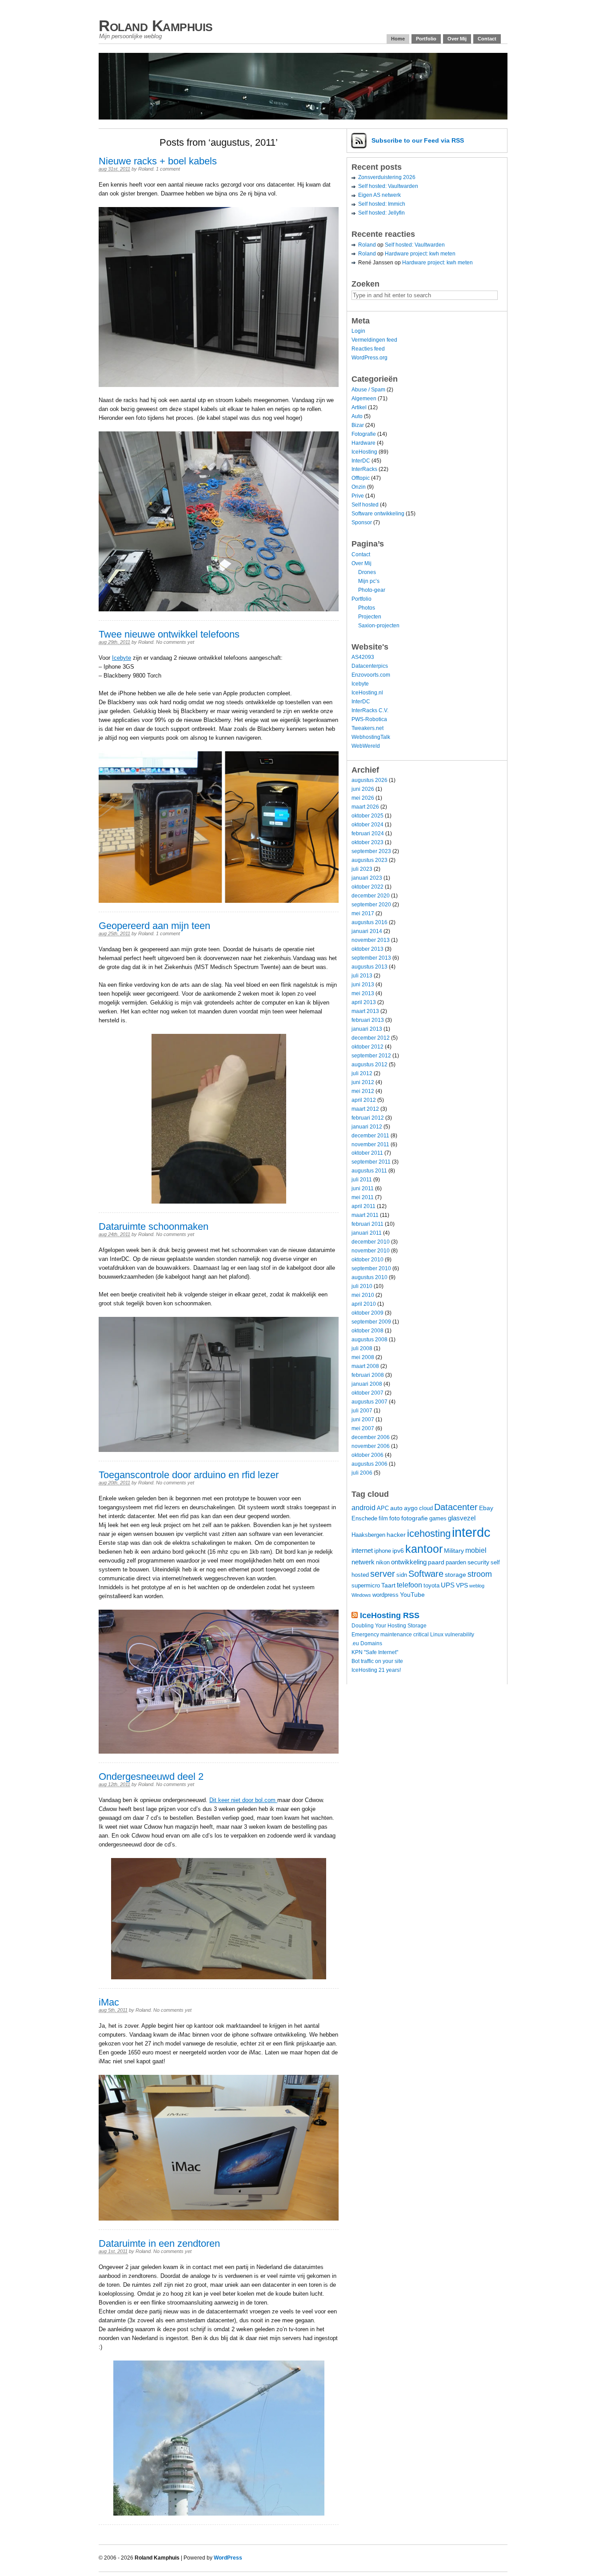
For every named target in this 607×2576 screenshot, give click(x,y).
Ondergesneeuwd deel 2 (151, 1776)
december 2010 (371, 1242)
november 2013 (371, 940)
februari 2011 (367, 1224)
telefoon (409, 1585)
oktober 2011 (367, 1153)
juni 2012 (363, 1082)
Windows (361, 1595)
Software (426, 1573)
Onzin (359, 487)
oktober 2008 (367, 1331)
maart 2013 (365, 1011)
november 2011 (370, 1144)
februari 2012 (368, 1118)
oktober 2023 (367, 842)
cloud (426, 1508)
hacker (396, 1535)
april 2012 (364, 1100)
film (383, 1519)
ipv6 (398, 1551)
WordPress (228, 2558)
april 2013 (364, 1002)
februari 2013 (368, 1020)
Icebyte (122, 658)
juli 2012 (362, 1073)
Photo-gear (372, 590)
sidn (402, 1575)
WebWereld (366, 746)
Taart (388, 1585)
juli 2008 (362, 1348)
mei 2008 (363, 1357)
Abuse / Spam (368, 390)
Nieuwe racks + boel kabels (158, 161)
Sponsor (362, 522)
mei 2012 (363, 1091)
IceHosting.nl (367, 693)
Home (398, 39)
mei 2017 (363, 913)
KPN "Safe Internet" (375, 1652)
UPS (448, 1585)
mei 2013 (363, 993)
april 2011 (363, 1206)
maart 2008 (365, 1366)
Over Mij (457, 39)
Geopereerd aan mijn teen (154, 926)
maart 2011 (365, 1215)
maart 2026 (365, 807)
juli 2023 (362, 869)
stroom (480, 1574)
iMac (109, 2002)
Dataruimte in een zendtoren (159, 2243)
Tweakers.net (367, 728)
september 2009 (371, 1322)
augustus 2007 (369, 1402)
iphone (383, 1551)
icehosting (429, 1533)
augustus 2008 (369, 1340)
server (383, 1574)
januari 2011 (367, 1233)
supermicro (366, 1586)
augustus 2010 (369, 1277)
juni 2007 (363, 1420)
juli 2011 (362, 1180)
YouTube (412, 1595)
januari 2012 (367, 1127)
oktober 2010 (367, 1260)
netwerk (363, 1562)
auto (396, 1508)
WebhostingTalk (371, 737)
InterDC (361, 461)
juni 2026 (363, 789)
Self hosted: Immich (382, 204)
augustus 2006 (369, 1464)
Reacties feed (368, 349)
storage (455, 1575)
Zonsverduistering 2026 (387, 177)
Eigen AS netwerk (379, 195)
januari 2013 (367, 1029)
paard (436, 1562)
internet (362, 1550)
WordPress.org (369, 358)
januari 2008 (367, 1384)
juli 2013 (362, 976)
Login (358, 331)
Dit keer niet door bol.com (243, 1800)
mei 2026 (363, 798)
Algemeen (364, 399)
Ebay (486, 1508)
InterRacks (364, 469)
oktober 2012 (367, 1047)
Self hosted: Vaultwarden (388, 186)
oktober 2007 (367, 1393)
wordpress (385, 1595)
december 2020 (371, 896)
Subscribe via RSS (418, 140)
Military (454, 1551)
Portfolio (426, 39)
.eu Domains (367, 1643)
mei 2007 (363, 1428)
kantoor (424, 1549)
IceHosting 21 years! (376, 1670)
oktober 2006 (367, 1455)
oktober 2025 (367, 816)
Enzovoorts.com (371, 675)
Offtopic (361, 478)
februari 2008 (368, 1375)
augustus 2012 (369, 1065)
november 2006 (371, 1446)
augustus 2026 (369, 780)
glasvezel (462, 1518)
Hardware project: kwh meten (420, 254)
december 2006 (371, 1437)
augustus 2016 (369, 922)
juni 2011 (363, 1188)
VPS (462, 1585)
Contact (487, 39)
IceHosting (364, 452)
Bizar (358, 425)
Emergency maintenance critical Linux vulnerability (413, 1635)
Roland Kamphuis (156, 26)
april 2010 (364, 1304)
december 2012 (371, 1038)
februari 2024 (368, 833)
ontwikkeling (409, 1562)
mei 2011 (363, 1197)
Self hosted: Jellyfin (381, 213)
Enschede (364, 1519)
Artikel (359, 407)
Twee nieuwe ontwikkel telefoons (169, 634)
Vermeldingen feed (374, 340)
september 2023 (371, 851)
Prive (358, 496)
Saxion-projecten (379, 626)
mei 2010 (363, 1295)
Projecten (370, 617)
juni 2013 (363, 985)
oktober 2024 (367, 825)
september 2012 (371, 1056)
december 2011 (370, 1136)
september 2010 (371, 1268)
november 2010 (371, 1251)
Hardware (363, 443)
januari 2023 (367, 878)
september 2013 (371, 958)
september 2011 (371, 1162)
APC (383, 1508)
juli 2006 (362, 1473)
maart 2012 (365, 1109)
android (363, 1507)
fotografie (415, 1518)
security (478, 1562)
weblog (477, 1586)
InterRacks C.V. (370, 710)
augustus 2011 (369, 1171)
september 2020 (371, 905)
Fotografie (364, 434)
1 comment (168, 169)
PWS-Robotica (369, 719)
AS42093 (363, 657)
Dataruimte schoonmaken (154, 1226)
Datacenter (456, 1507)
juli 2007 (362, 1411)
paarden (456, 1563)
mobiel (476, 1550)
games (438, 1519)
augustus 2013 (369, 967)
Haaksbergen (368, 1535)
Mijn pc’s (369, 581)
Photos (367, 608)
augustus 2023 (369, 860)
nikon (383, 1563)
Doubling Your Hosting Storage (389, 1626)
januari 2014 (367, 931)
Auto (357, 416)
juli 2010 (362, 1286)
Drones (367, 572)
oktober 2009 (367, 1313)
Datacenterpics (370, 666)
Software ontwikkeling (378, 514)
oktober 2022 (367, 887)
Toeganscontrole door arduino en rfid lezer (189, 1475)
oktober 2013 (367, 949)
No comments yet (175, 642)
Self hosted (365, 505)
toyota (431, 1586)
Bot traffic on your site (377, 1661)
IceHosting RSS (390, 1615)
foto (395, 1518)
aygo (411, 1508)
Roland (146, 169)
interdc (471, 1532)
